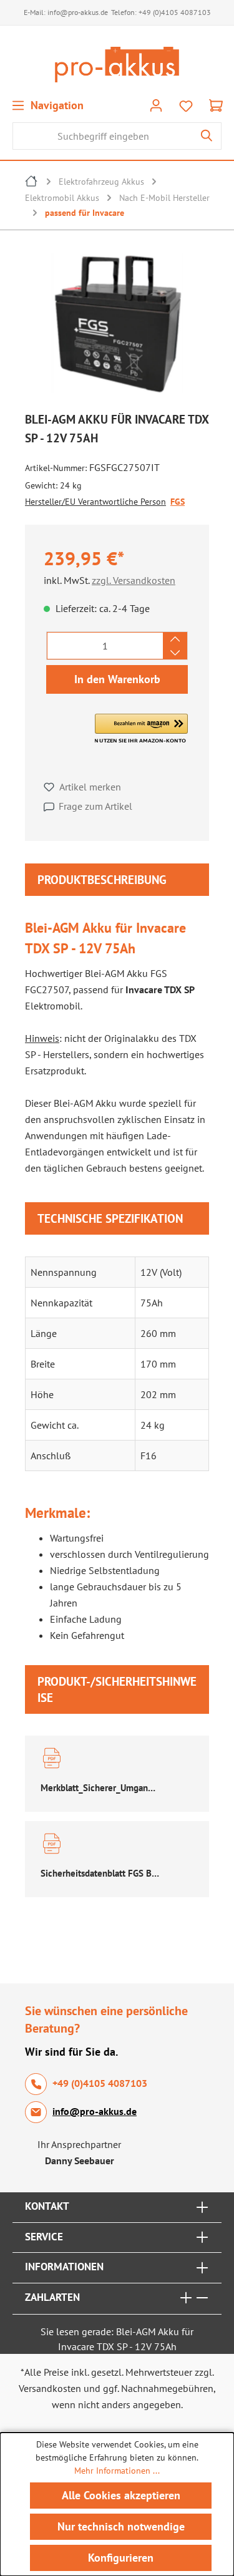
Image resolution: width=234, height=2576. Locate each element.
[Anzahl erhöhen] (175, 639)
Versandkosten (50, 2388)
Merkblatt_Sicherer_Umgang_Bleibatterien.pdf (100, 1788)
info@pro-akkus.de (78, 12)
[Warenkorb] (216, 105)
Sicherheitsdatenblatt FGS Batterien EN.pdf (100, 1873)
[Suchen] (207, 136)
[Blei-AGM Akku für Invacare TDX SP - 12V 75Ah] (117, 323)
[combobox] (103, 136)
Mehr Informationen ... (117, 2471)
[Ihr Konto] (156, 105)
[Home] (32, 183)
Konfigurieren (121, 2558)
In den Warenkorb (117, 679)
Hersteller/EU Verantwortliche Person (95, 502)
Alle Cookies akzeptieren (121, 2495)
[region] (117, 326)
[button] (141, 729)
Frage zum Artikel (95, 806)
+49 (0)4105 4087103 (175, 12)
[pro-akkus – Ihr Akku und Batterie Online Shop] (117, 65)
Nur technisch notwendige (121, 2526)
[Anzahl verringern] (175, 653)
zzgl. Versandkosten (134, 580)
